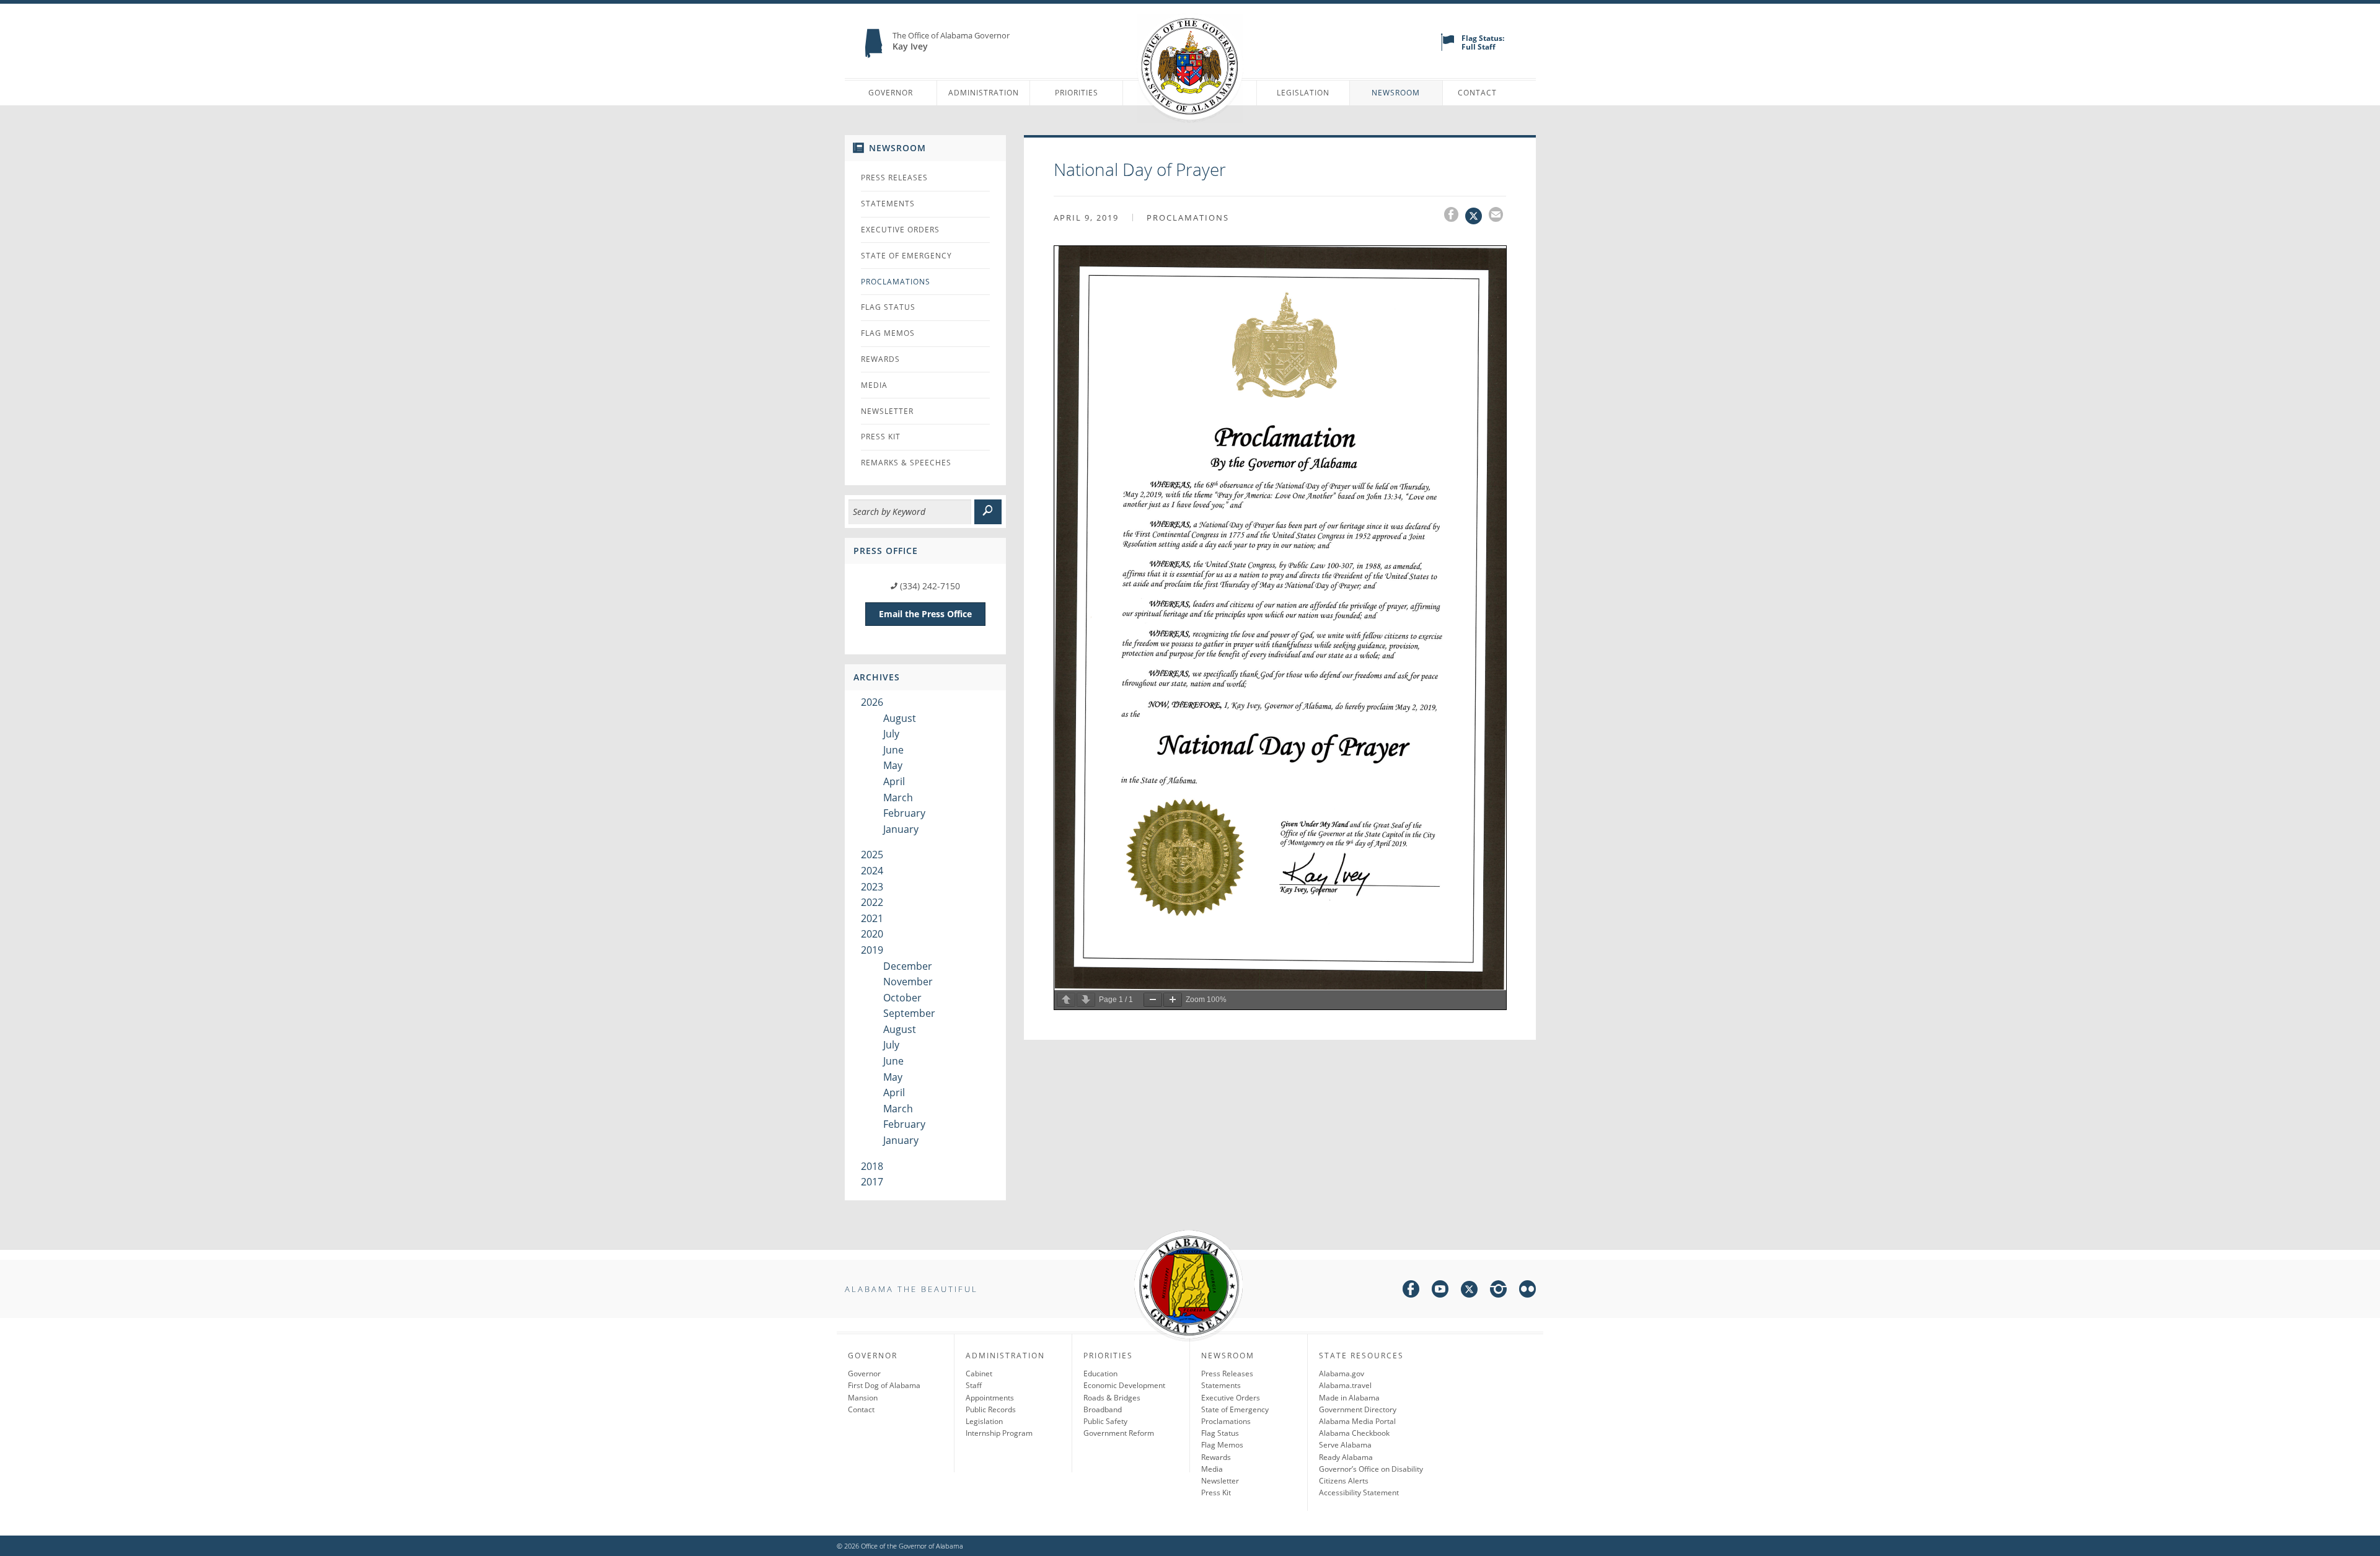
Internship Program (999, 1433)
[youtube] (1440, 1291)
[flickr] (1527, 1291)
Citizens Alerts (1344, 1481)
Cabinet (979, 1374)
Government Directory (1358, 1409)
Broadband (1103, 1409)
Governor (891, 93)
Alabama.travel (1345, 1385)
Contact (1477, 93)
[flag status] (1448, 48)
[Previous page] (1066, 1000)
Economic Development (1124, 1385)
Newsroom (1396, 93)
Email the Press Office (925, 614)
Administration (984, 93)
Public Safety (1105, 1421)
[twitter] (1469, 1291)
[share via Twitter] (1477, 216)
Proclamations (896, 282)
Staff (974, 1385)
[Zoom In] (1173, 1000)
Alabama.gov (1342, 1374)
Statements (888, 204)
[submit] (988, 512)
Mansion (863, 1398)
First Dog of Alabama (884, 1385)
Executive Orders (900, 230)
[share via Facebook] (1455, 216)
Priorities (1077, 93)
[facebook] (1411, 1291)
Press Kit (881, 437)
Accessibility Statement (1359, 1492)
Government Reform (1119, 1433)
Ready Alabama (1346, 1457)
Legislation (1303, 93)
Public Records (991, 1409)
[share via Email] (1497, 216)
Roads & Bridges (1112, 1398)
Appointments (990, 1398)
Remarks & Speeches (906, 463)
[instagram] (1498, 1291)
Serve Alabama (1345, 1445)
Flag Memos (888, 333)
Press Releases (894, 178)
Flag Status (888, 307)
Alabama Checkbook (1354, 1433)
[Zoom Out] (1153, 1000)
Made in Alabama (1349, 1398)
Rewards (880, 359)
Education (1100, 1374)
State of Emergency (906, 256)
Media (874, 385)
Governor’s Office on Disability (1371, 1469)
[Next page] (1086, 1000)
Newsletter (887, 411)
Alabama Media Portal (1357, 1421)
